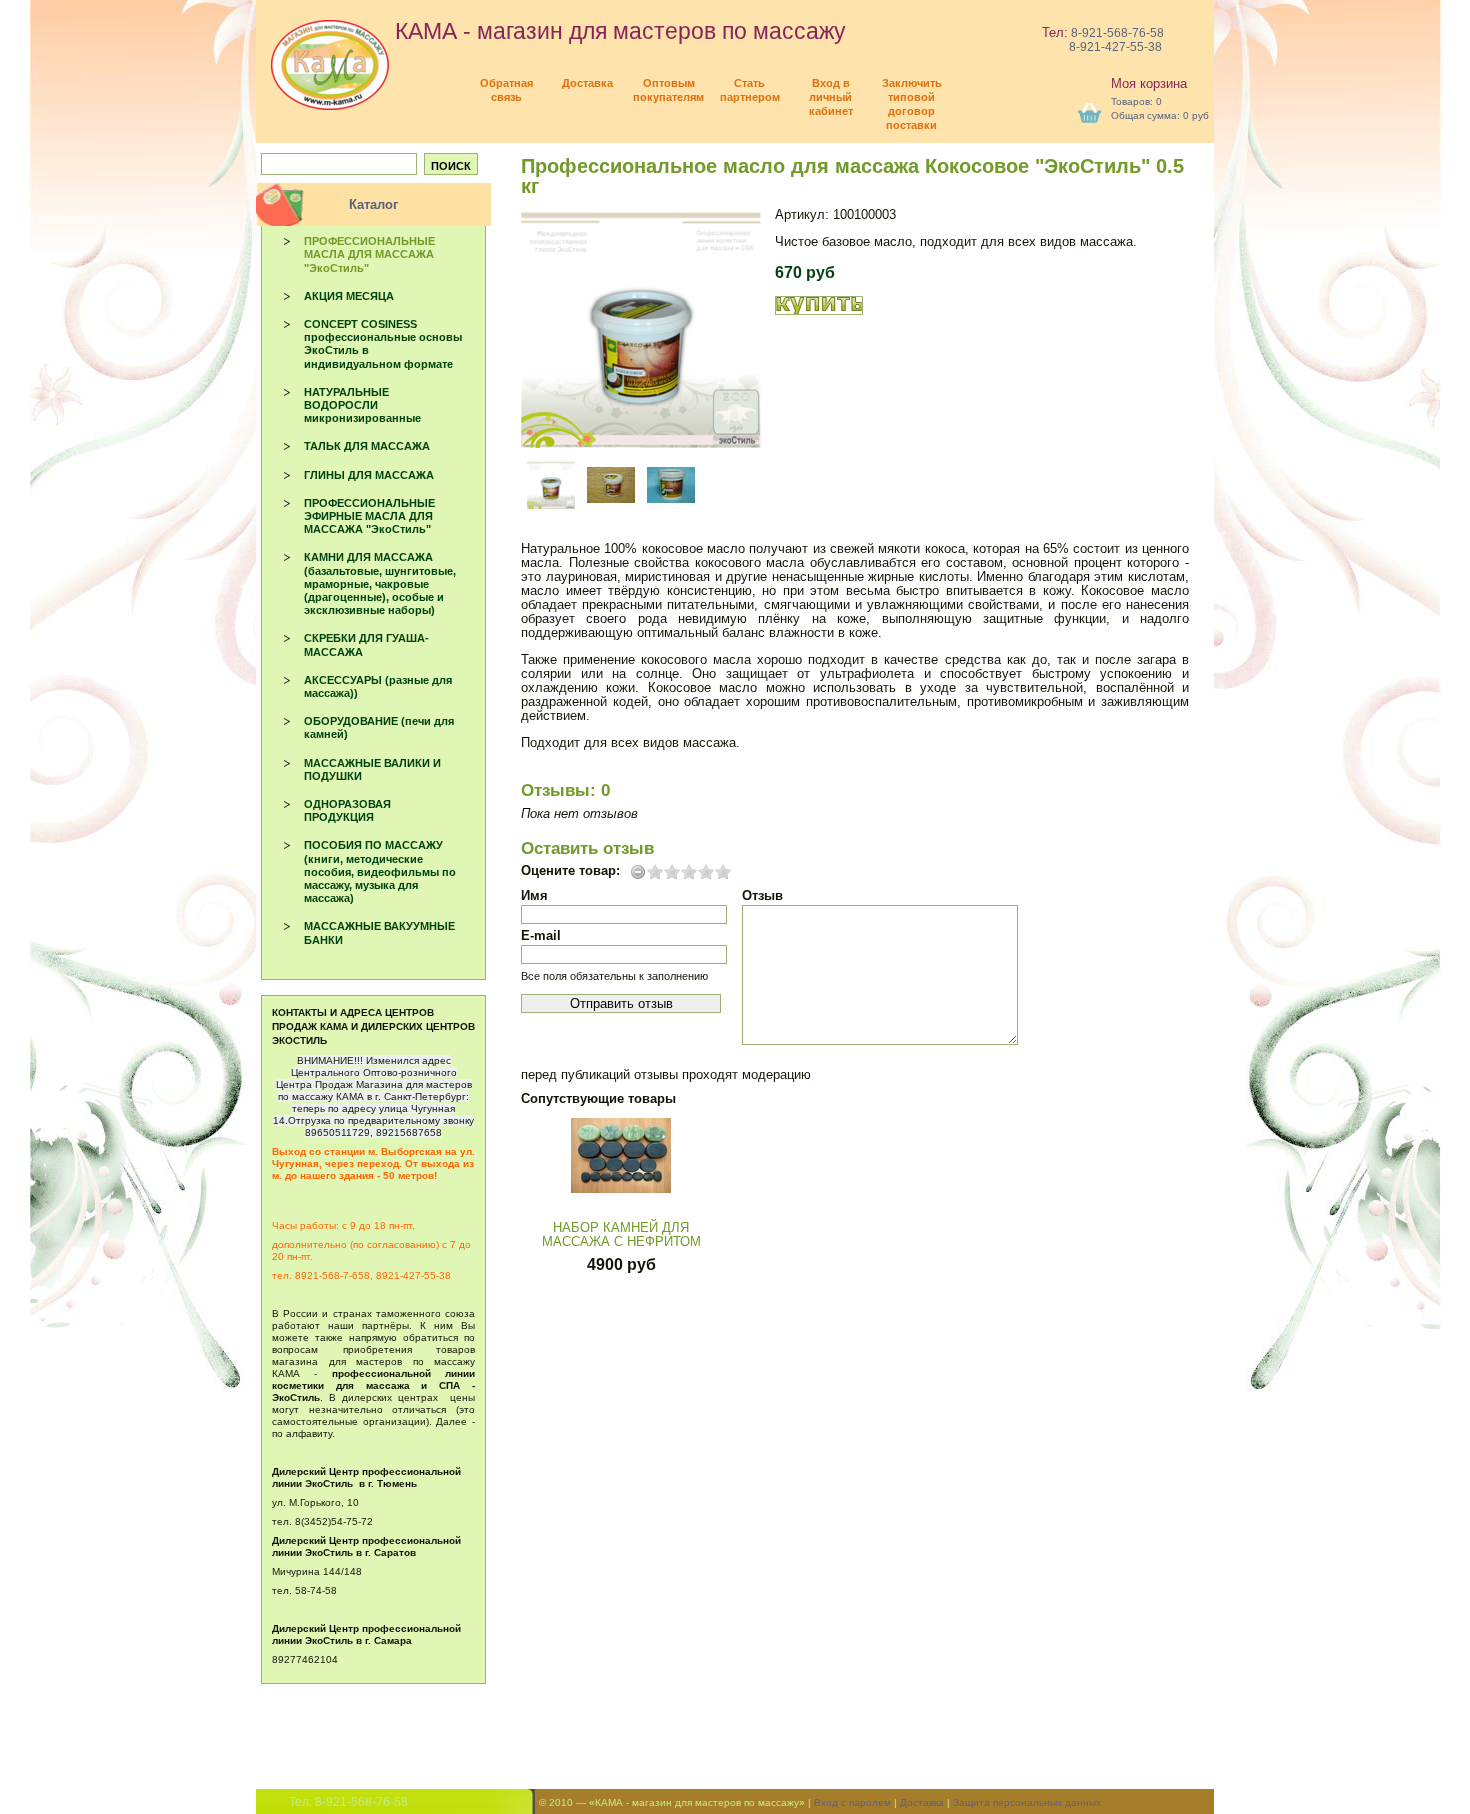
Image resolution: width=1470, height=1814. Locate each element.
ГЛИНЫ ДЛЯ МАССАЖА (369, 475)
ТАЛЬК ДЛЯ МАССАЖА (367, 446)
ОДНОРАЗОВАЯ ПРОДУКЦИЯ (347, 810)
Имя (534, 895)
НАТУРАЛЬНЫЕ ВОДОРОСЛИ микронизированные (362, 405)
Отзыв (762, 895)
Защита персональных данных (1027, 1802)
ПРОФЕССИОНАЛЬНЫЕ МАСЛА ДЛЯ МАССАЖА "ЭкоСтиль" (369, 254)
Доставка (922, 1802)
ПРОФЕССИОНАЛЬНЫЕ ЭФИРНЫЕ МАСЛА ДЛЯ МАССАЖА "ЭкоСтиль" (369, 516)
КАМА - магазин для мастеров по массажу (617, 31)
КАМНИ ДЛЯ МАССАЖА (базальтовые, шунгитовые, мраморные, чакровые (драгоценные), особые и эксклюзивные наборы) (380, 583)
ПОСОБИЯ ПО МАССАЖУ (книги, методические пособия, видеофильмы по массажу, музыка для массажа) (380, 871)
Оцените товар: (570, 871)
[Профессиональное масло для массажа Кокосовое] (641, 328)
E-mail (541, 935)
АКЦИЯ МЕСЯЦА (349, 296)
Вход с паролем (852, 1802)
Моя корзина (1149, 83)
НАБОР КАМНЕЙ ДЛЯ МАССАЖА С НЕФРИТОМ (621, 1234)
